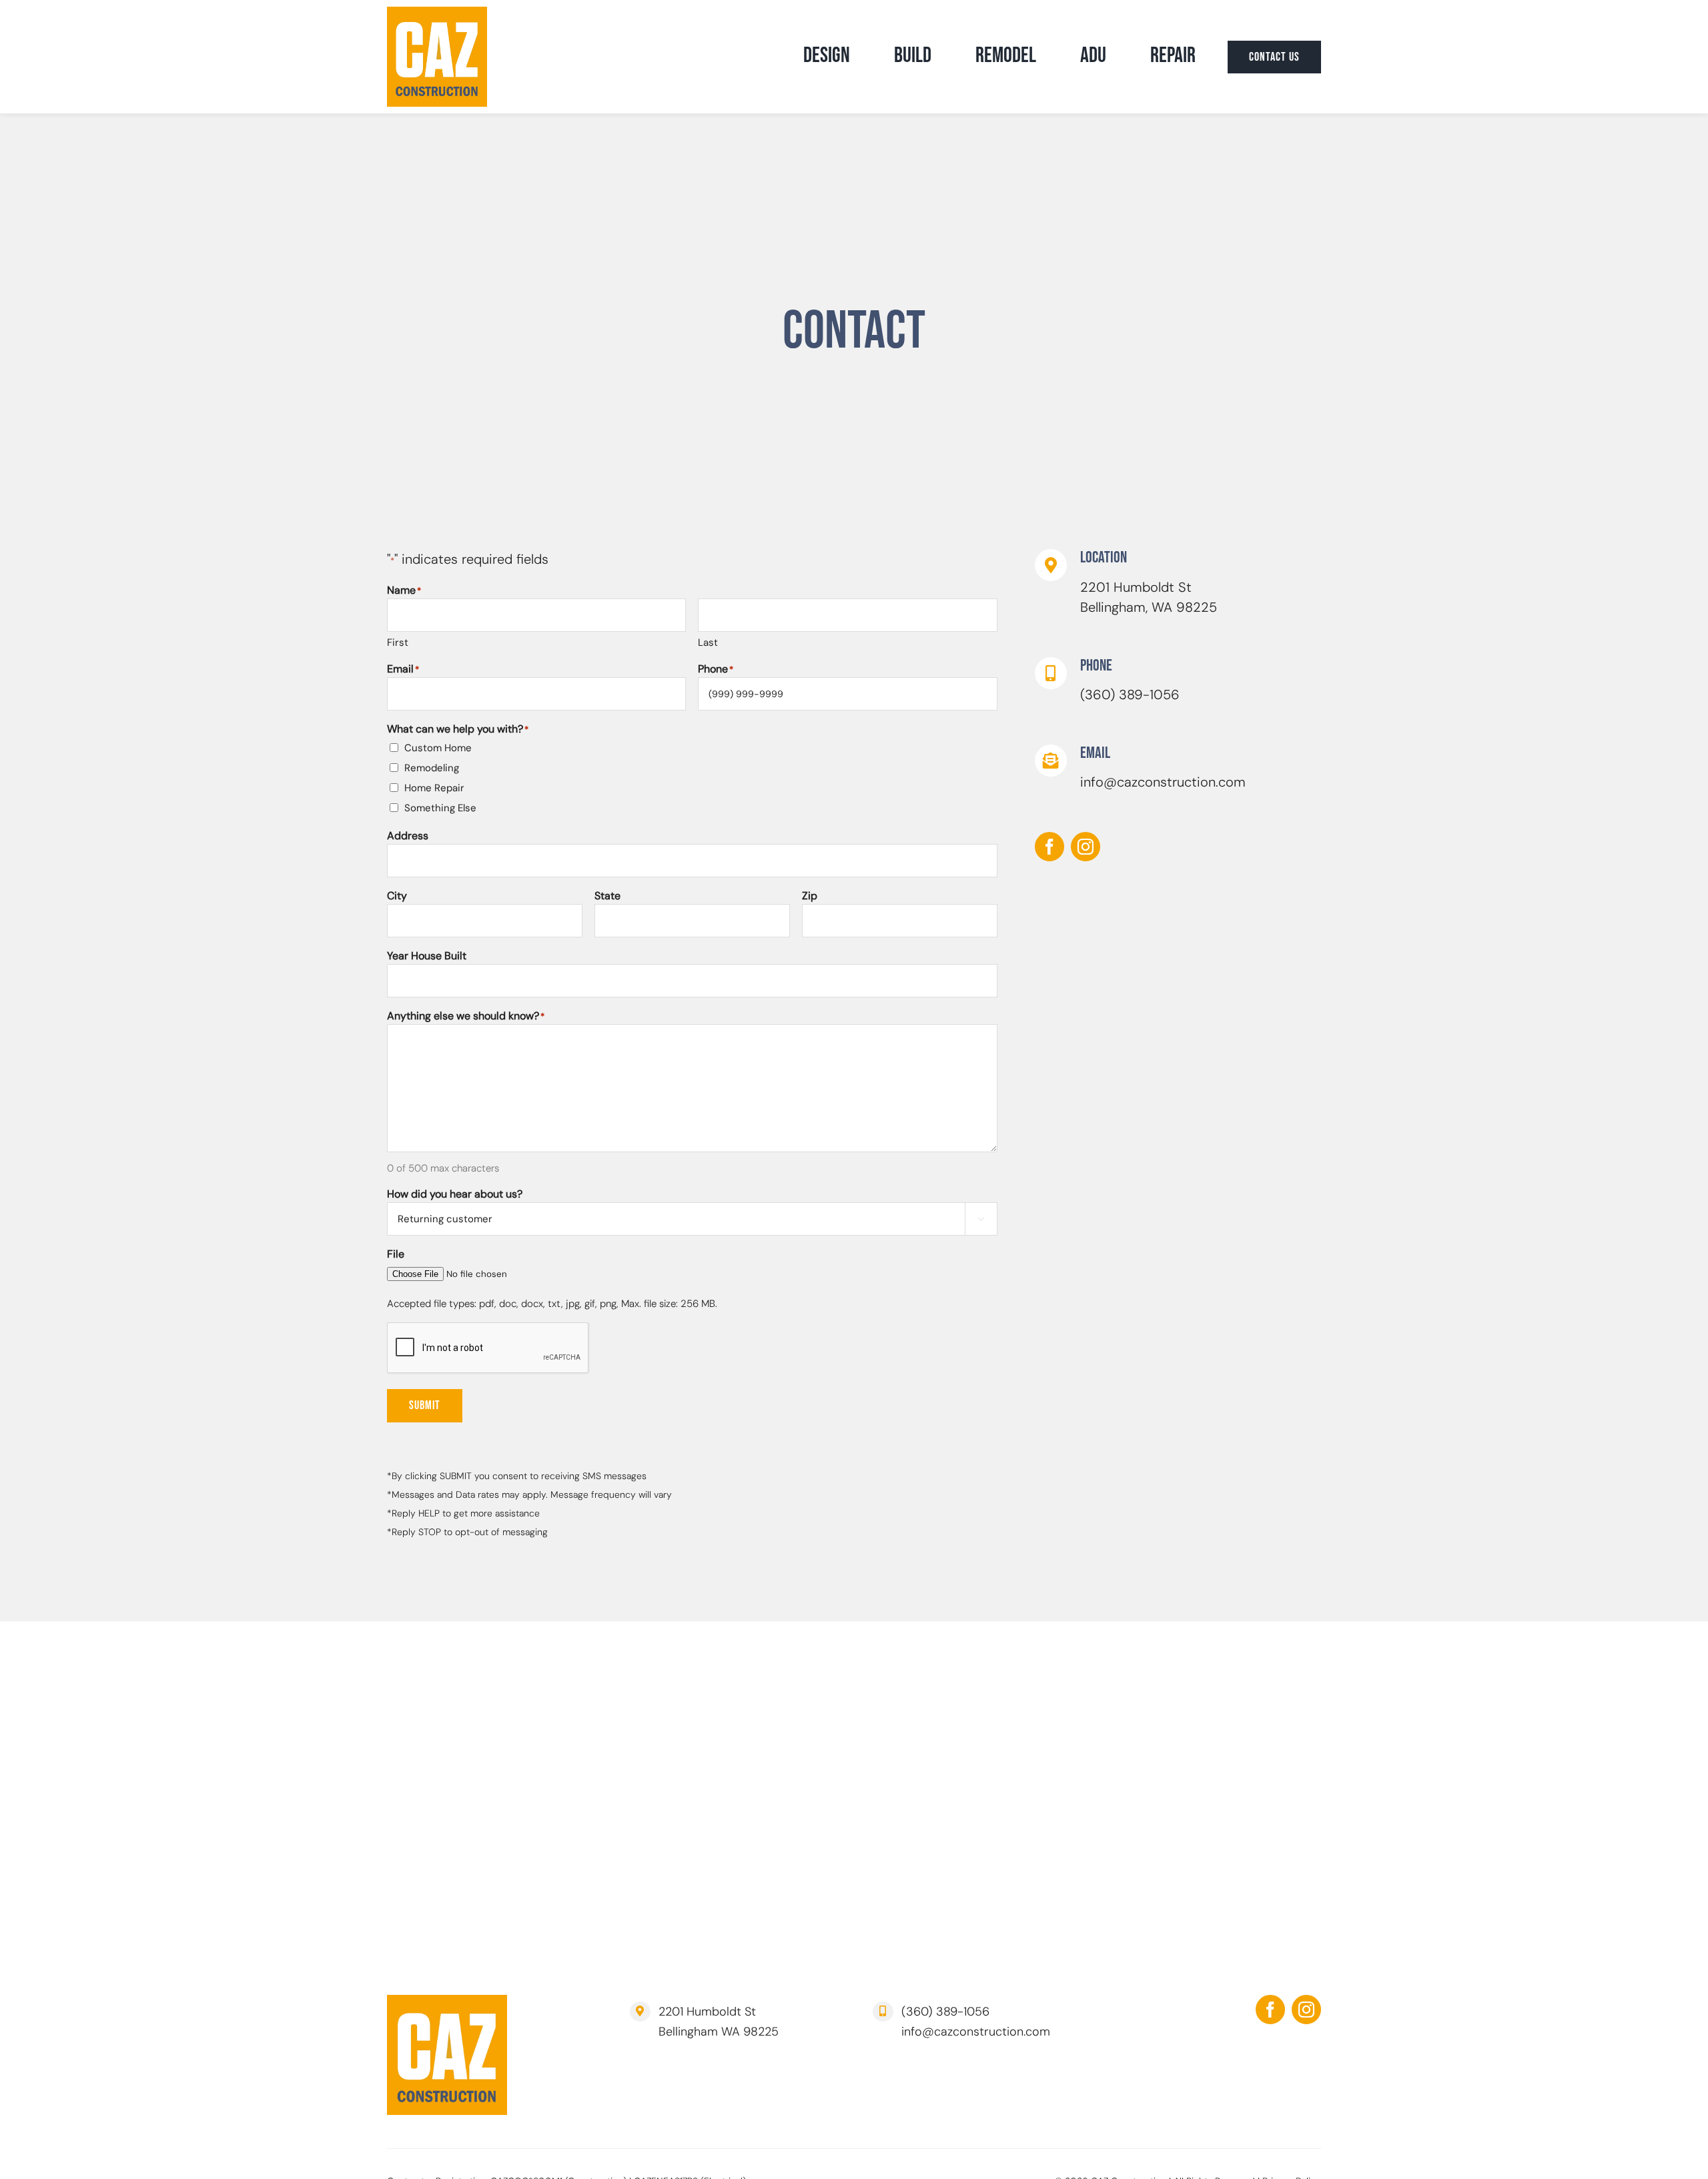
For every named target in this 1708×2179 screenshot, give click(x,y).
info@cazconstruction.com (1163, 782)
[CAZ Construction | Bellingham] (437, 13)
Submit (425, 1405)
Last (708, 642)
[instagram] (1086, 847)
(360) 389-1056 (1130, 695)
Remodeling (432, 768)
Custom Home (438, 748)
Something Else (440, 808)
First (398, 642)
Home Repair (434, 788)
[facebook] (1049, 847)
